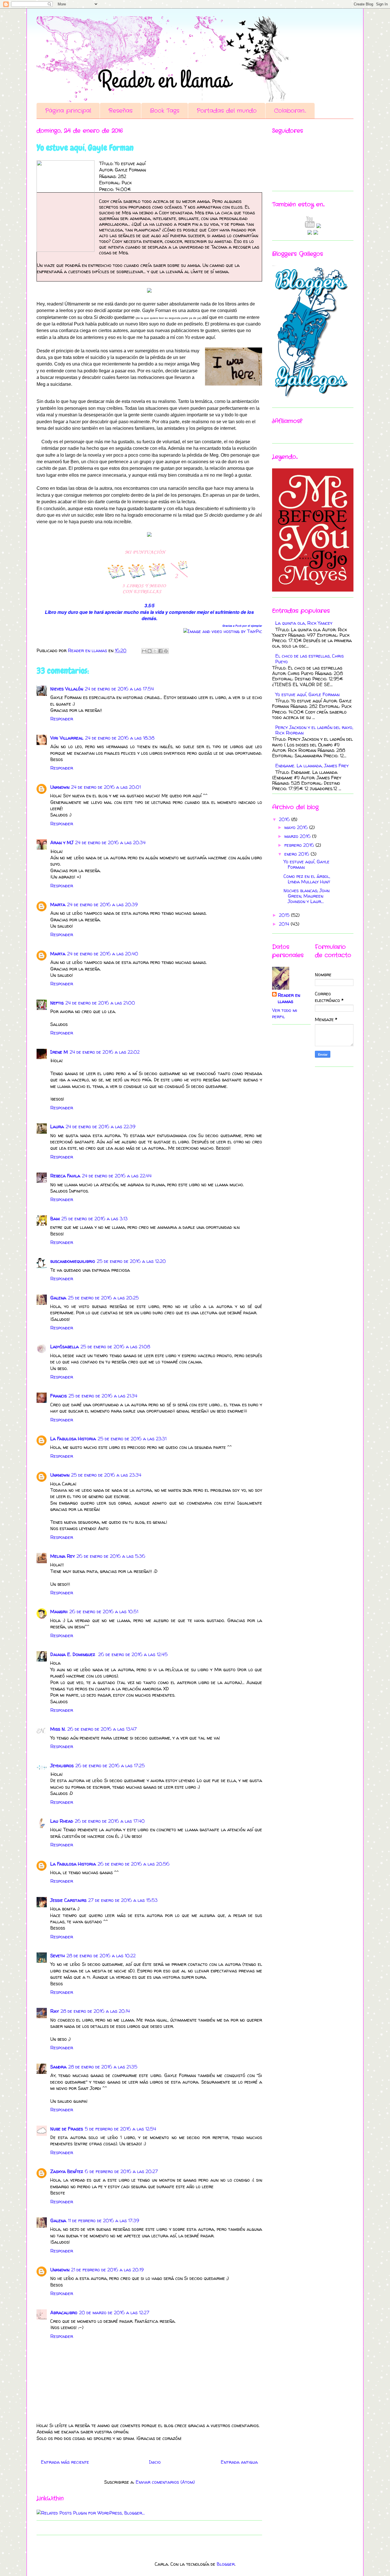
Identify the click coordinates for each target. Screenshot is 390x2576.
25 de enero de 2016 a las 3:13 (95, 1219)
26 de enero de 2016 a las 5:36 (111, 1556)
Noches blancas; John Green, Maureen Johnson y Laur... (306, 896)
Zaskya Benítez (67, 2171)
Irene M (59, 1052)
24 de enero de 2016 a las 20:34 (110, 842)
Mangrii (59, 1612)
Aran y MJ (62, 842)
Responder (62, 719)
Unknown (60, 787)
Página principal (68, 111)
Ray (55, 2011)
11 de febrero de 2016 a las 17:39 (103, 2220)
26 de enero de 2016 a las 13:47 (102, 1729)
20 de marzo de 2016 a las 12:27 (114, 2313)
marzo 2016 (298, 836)
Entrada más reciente (65, 2462)
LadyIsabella (65, 1347)
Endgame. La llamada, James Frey (312, 766)
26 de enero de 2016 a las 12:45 (133, 1654)
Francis (59, 1396)
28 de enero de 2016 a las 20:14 (95, 2011)
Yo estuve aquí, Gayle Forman (307, 694)
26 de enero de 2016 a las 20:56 (134, 1864)
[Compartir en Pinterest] (166, 651)
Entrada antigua (239, 2462)
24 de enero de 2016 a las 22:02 (105, 1052)
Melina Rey (63, 1556)
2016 (285, 819)
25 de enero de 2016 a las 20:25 (103, 1298)
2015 (285, 915)
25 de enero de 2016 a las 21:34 (103, 1396)
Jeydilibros (62, 1766)
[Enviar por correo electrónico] (144, 651)
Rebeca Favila (65, 1176)
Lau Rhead (62, 1821)
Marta (58, 904)
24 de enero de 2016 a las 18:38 (120, 738)
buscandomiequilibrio (73, 1261)
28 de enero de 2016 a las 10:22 (101, 1956)
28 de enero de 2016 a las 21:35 (103, 2067)
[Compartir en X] (155, 651)
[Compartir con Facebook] (160, 651)
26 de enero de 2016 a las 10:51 (104, 1612)
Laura (57, 1127)
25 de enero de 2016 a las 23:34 (106, 1475)
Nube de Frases (67, 2129)
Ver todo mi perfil (285, 1013)
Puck (238, 626)
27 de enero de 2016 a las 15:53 (123, 1900)
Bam (55, 1219)
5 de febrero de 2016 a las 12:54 (120, 2129)
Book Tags (165, 111)
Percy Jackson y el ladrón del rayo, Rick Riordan (314, 730)
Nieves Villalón (67, 689)
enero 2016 (297, 854)
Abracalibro (64, 2313)
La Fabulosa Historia (73, 1439)
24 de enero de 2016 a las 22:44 (117, 1176)
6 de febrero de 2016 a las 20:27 (121, 2171)
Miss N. (58, 1729)
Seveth (58, 1956)
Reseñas (120, 111)
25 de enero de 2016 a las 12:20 (131, 1261)
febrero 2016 (300, 845)
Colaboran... (290, 111)
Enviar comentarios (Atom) (165, 2482)
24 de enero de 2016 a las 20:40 (103, 954)
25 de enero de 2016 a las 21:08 (115, 1347)
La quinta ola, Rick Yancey (304, 623)
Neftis (57, 1003)
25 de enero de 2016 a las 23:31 (132, 1439)
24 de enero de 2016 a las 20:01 (106, 787)
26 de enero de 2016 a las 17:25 (110, 1766)
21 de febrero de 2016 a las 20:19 (107, 2270)
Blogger (226, 2564)
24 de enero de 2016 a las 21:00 (100, 1003)
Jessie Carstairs (68, 1900)
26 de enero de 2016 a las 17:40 (110, 1821)
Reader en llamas (289, 998)
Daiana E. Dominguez (73, 1654)
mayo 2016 (297, 827)
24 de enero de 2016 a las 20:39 (102, 904)
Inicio (155, 2462)
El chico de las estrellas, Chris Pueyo (309, 659)
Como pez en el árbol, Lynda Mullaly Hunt (307, 879)
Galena (58, 1298)
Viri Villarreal (67, 738)
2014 (285, 924)
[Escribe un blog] (150, 651)
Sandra (58, 2067)
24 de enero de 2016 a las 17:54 (119, 689)
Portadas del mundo (227, 111)
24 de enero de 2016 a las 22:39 (100, 1127)
